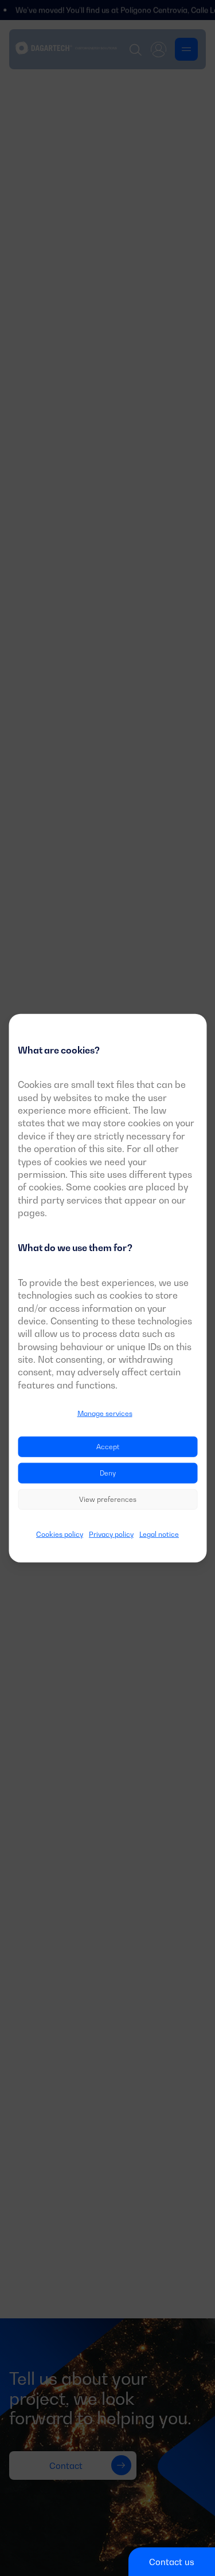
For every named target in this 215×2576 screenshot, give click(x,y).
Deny (108, 1472)
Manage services (105, 1413)
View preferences (108, 1499)
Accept (108, 1446)
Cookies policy (60, 1534)
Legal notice (159, 1534)
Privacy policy (111, 1534)
